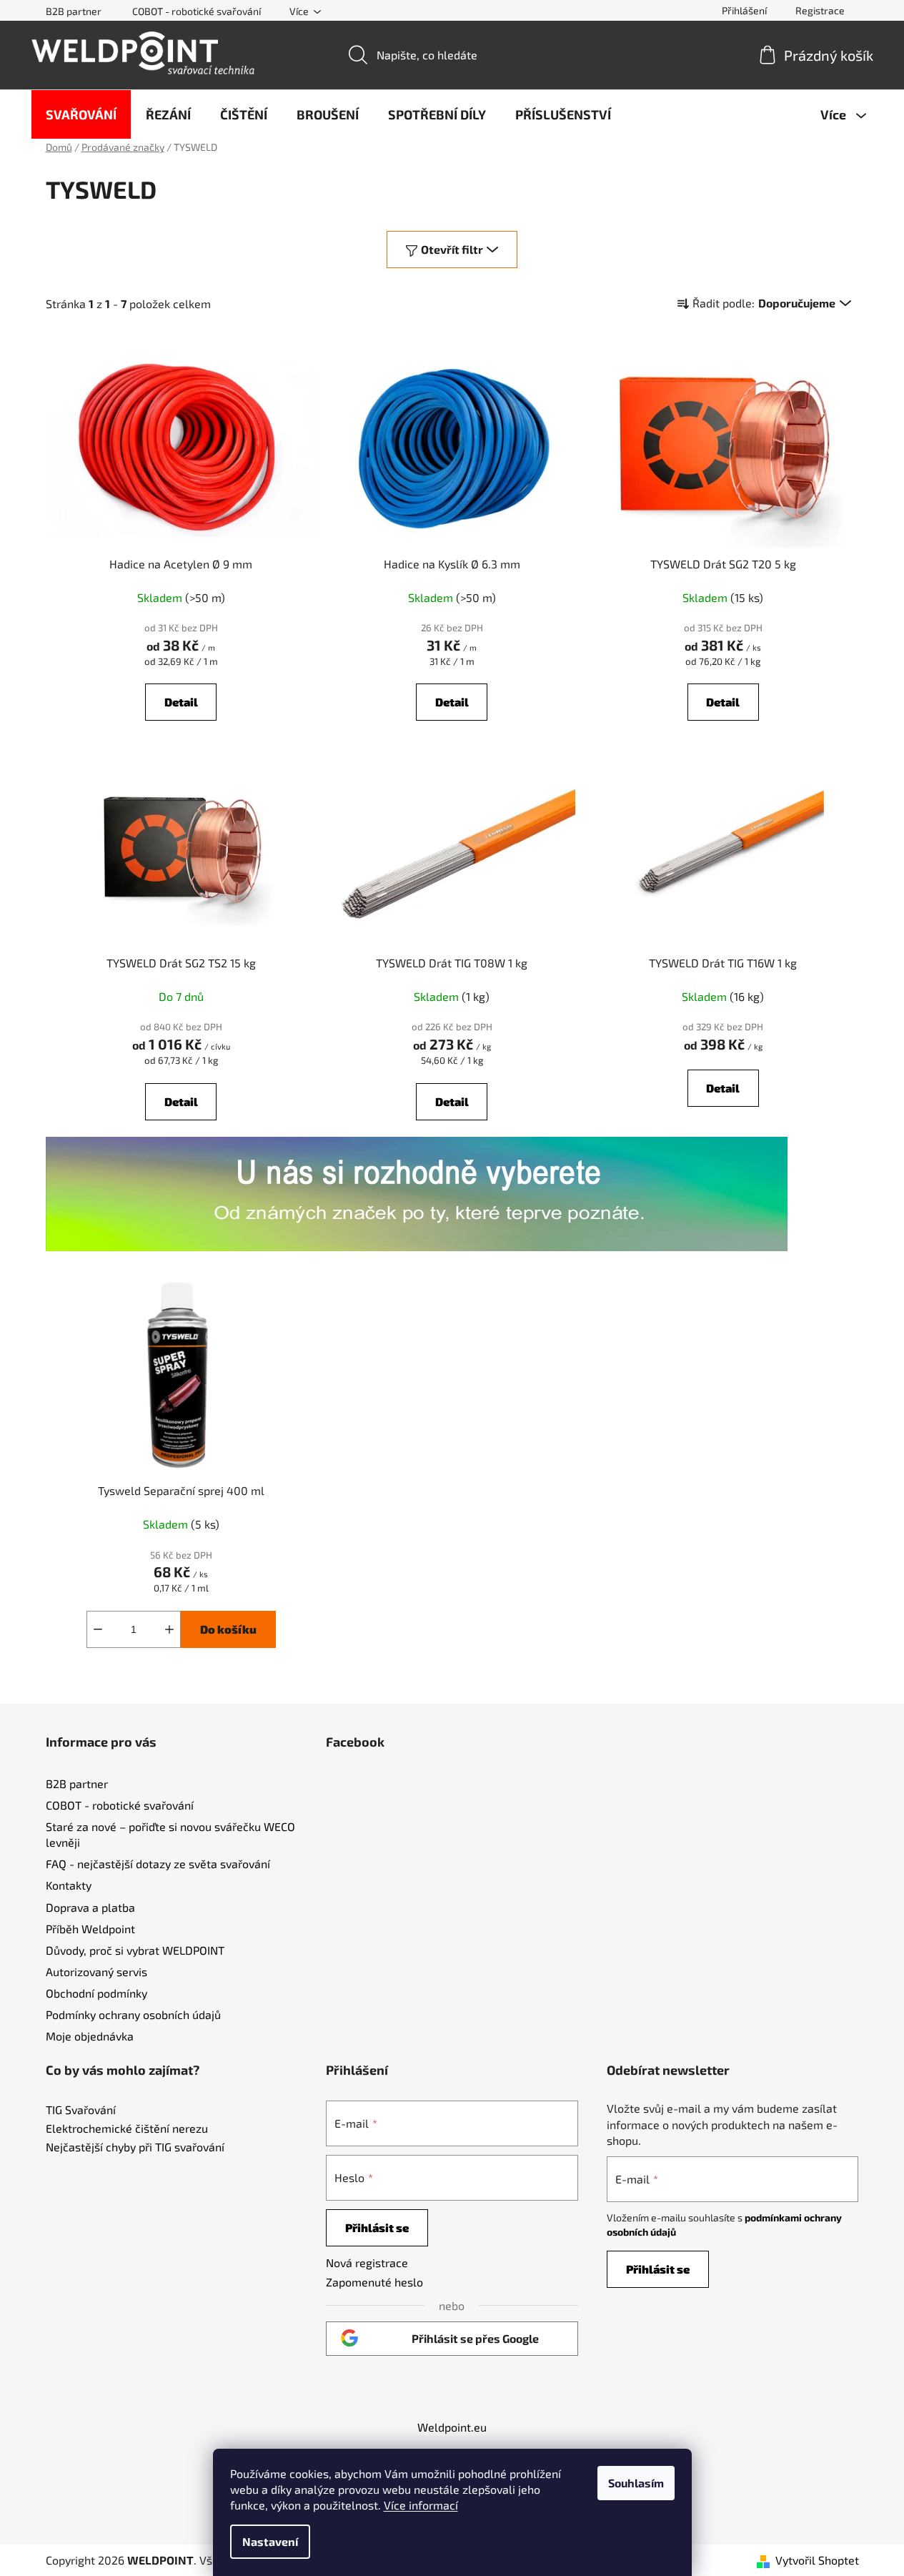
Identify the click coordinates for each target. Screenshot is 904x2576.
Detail (181, 702)
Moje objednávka (90, 2036)
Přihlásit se (377, 2227)
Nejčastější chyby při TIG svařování (135, 2147)
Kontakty (69, 1885)
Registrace (820, 10)
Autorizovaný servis (96, 1972)
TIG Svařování (81, 2110)
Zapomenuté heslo (374, 2282)
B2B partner (74, 11)
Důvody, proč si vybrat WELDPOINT (135, 1950)
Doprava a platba (90, 1907)
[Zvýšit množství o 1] (169, 1629)
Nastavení (270, 2541)
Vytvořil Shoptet (817, 2560)
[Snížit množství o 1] (98, 1629)
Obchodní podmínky (96, 1993)
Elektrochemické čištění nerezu (127, 2128)
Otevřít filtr (452, 249)
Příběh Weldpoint (90, 1929)
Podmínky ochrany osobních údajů (133, 2014)
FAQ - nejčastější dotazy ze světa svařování (158, 1864)
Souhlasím (636, 2483)
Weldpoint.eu (452, 2427)
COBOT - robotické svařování (197, 11)
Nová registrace (367, 2262)
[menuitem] (81, 114)
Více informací (421, 2505)
